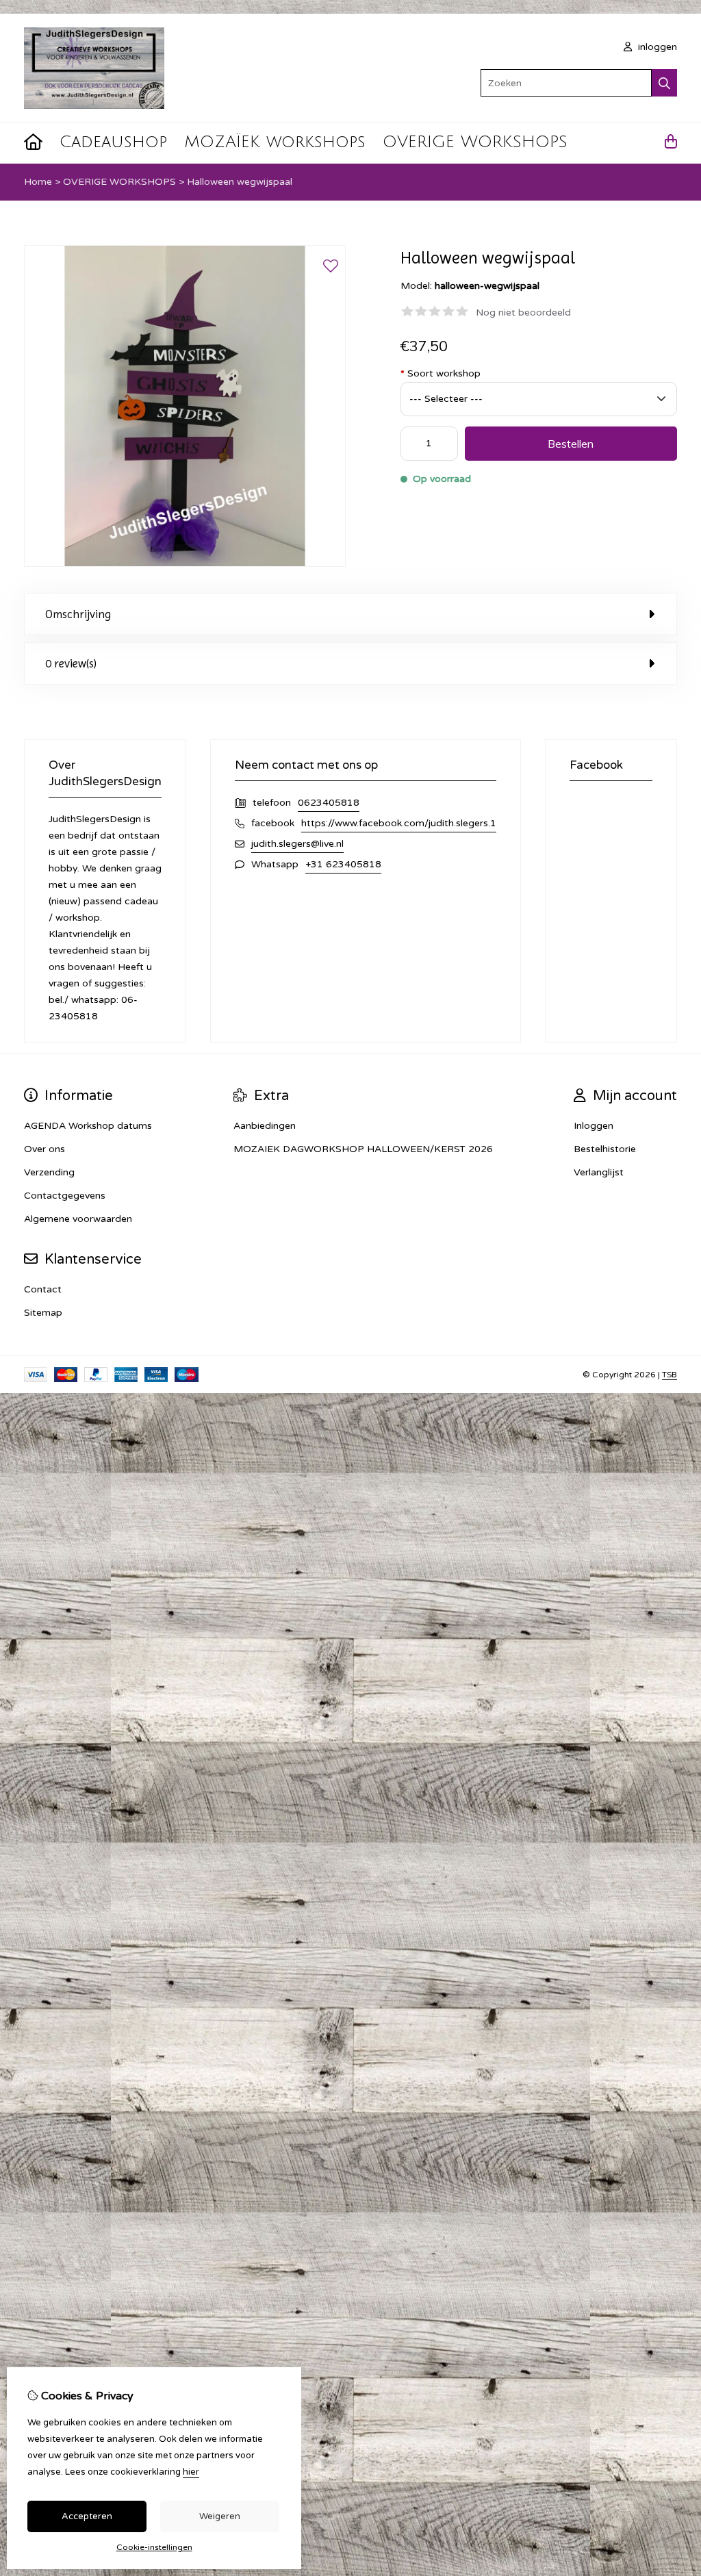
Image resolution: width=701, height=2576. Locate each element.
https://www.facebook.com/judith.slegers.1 (399, 823)
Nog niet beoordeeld (523, 313)
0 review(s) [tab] (71, 663)
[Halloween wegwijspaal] (185, 564)
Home (38, 182)
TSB (670, 1375)
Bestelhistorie (605, 1149)
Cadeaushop (113, 142)
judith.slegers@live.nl (297, 844)
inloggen (656, 47)
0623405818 (329, 803)
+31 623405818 (343, 864)
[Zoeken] (664, 83)
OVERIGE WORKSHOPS (475, 142)
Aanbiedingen (265, 1126)
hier (191, 2472)
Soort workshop (441, 373)
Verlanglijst (599, 1172)
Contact (43, 1289)
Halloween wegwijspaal (240, 182)
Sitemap (43, 1313)
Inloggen (594, 1126)
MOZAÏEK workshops (275, 142)
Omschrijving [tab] (78, 614)
